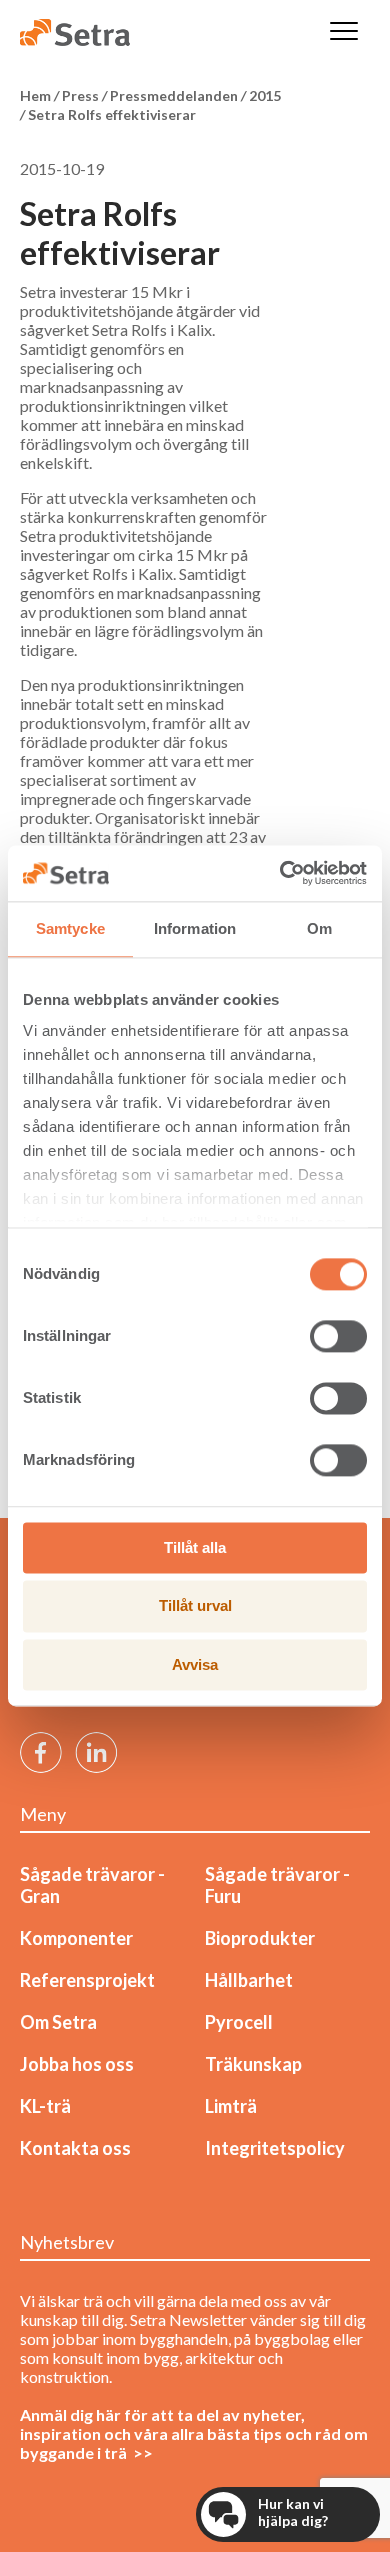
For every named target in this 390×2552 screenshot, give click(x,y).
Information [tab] (195, 928)
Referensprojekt (87, 1980)
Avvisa (195, 1664)
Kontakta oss (75, 2148)
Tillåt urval (195, 1606)
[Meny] (344, 32)
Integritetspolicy (275, 2148)
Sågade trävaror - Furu (277, 1885)
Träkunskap (253, 2064)
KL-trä (45, 2106)
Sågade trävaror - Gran (92, 1885)
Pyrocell (239, 2022)
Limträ (231, 2106)
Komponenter (76, 1938)
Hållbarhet (249, 1980)
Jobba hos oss (77, 2064)
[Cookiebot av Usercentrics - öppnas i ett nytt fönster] (280, 873)
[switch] (338, 1336)
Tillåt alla (195, 1547)
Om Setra (58, 2022)
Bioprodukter (260, 1938)
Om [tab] (319, 928)
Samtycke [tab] (70, 928)
